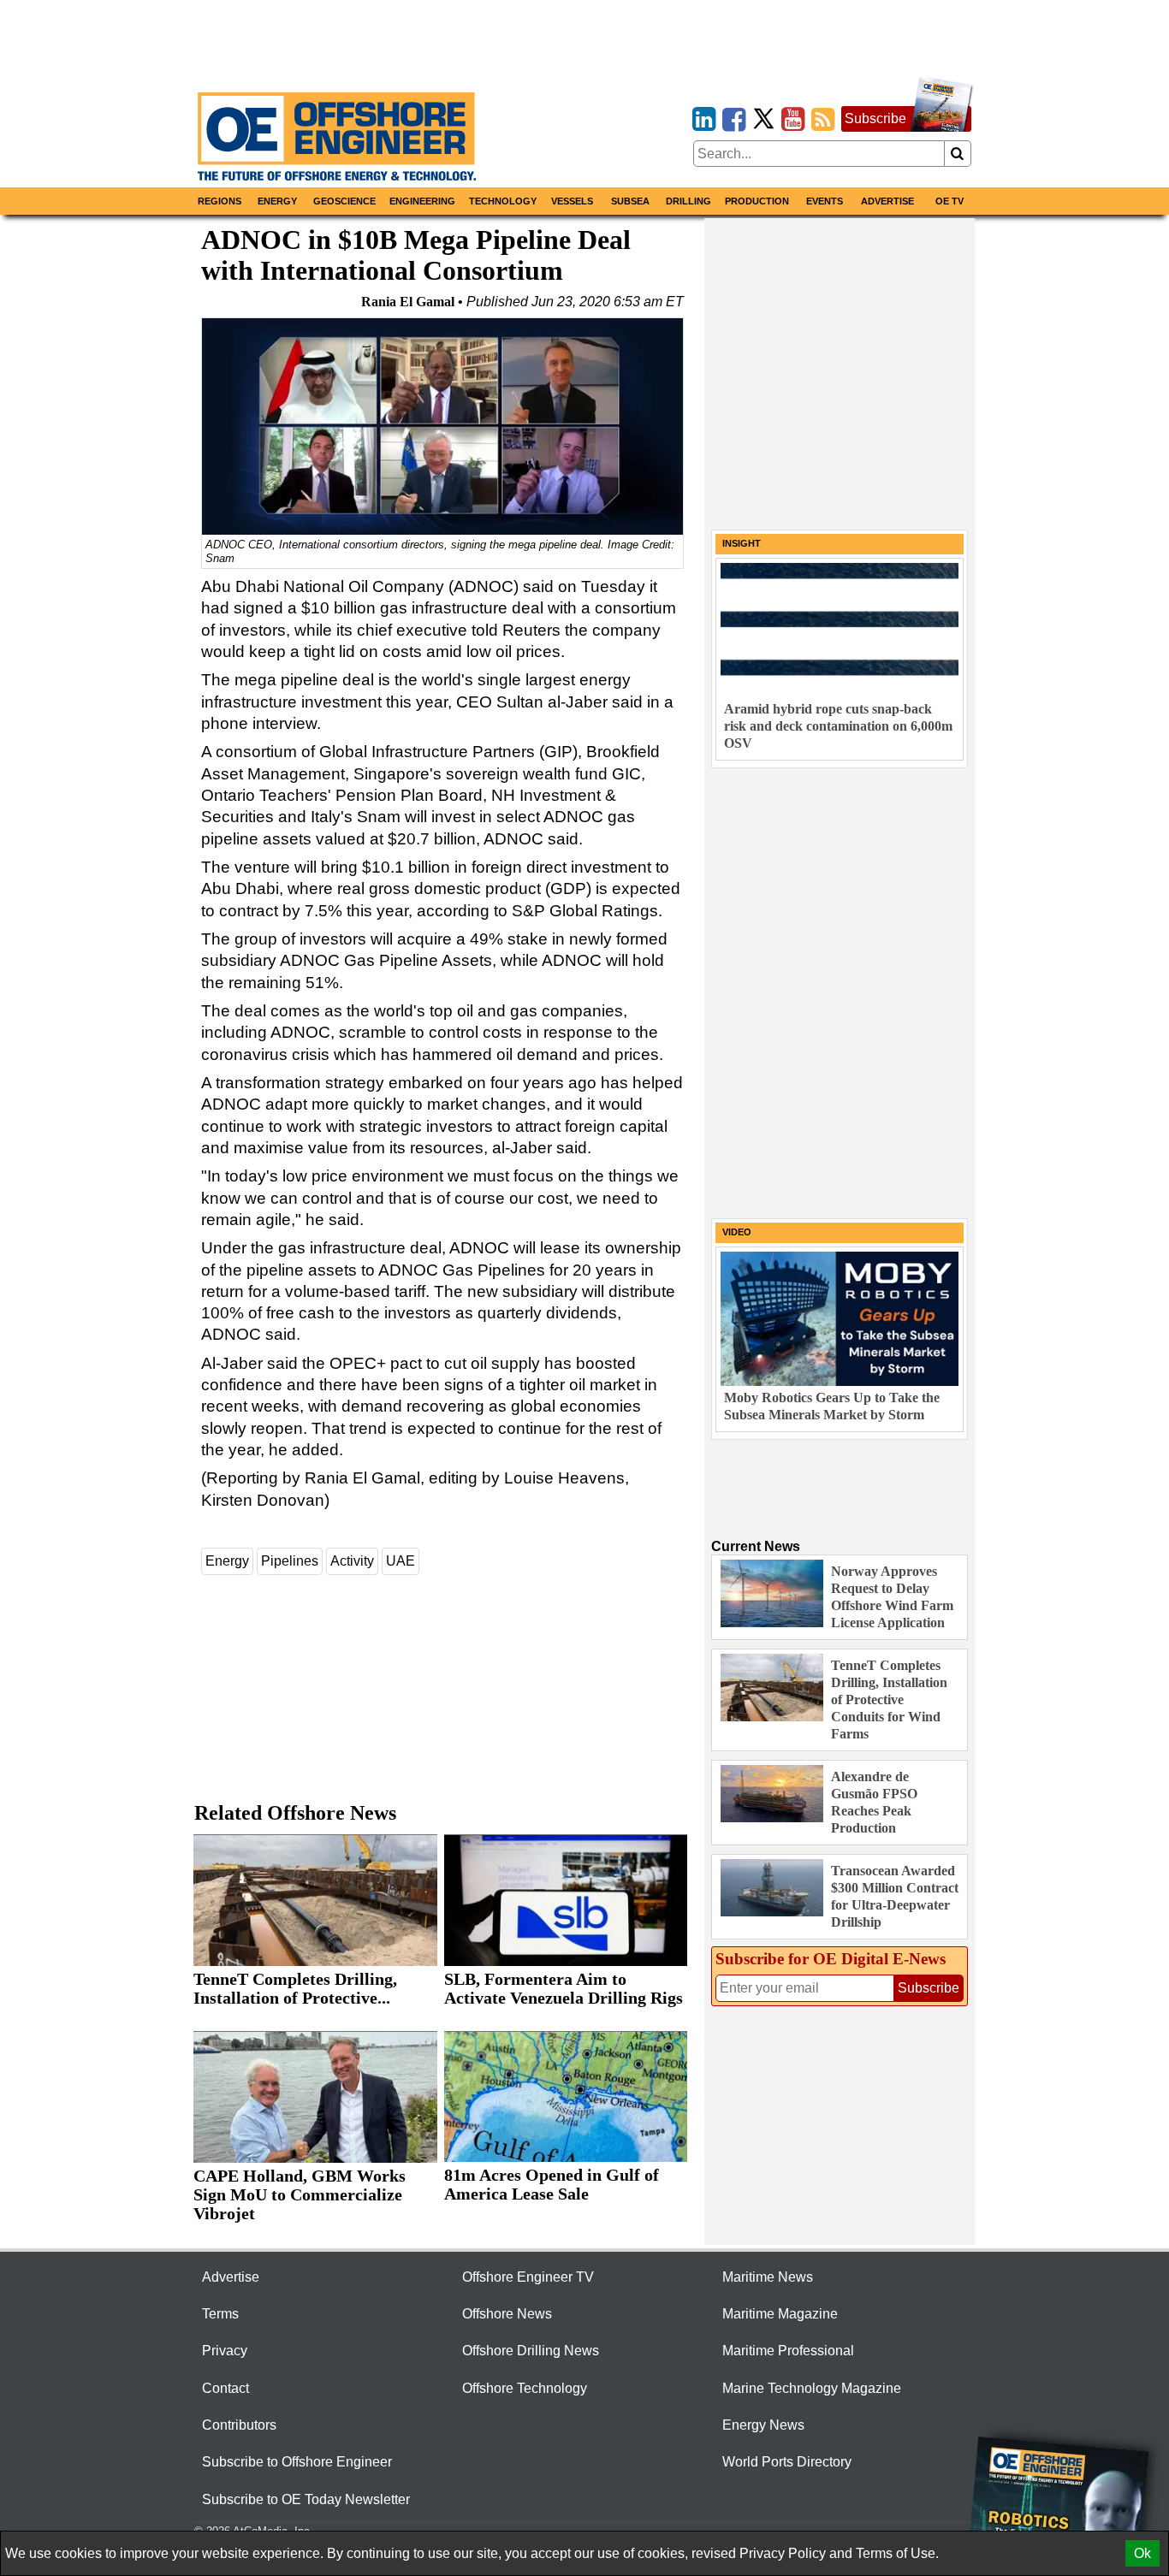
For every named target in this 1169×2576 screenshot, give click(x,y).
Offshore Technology (525, 2388)
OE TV (949, 201)
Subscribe (875, 118)
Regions (220, 201)
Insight (742, 543)
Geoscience (344, 201)
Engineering (422, 201)
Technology (503, 201)
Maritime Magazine (780, 2314)
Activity (352, 1561)
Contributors (239, 2425)
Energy (277, 201)
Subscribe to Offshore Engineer (297, 2462)
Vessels (572, 201)
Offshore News (507, 2314)
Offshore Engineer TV (528, 2277)
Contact (225, 2388)
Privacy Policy (783, 2553)
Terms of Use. (897, 2553)
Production (757, 201)
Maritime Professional (788, 2351)
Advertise (887, 201)
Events (825, 201)
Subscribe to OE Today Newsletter (306, 2499)
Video (737, 1232)
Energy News (763, 2425)
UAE (401, 1561)
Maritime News (768, 2277)
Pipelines (290, 1561)
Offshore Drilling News (531, 2351)
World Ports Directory (787, 2462)
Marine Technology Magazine (812, 2388)
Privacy (225, 2351)
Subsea (630, 201)
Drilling (688, 201)
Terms (220, 2314)
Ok (1142, 2553)
